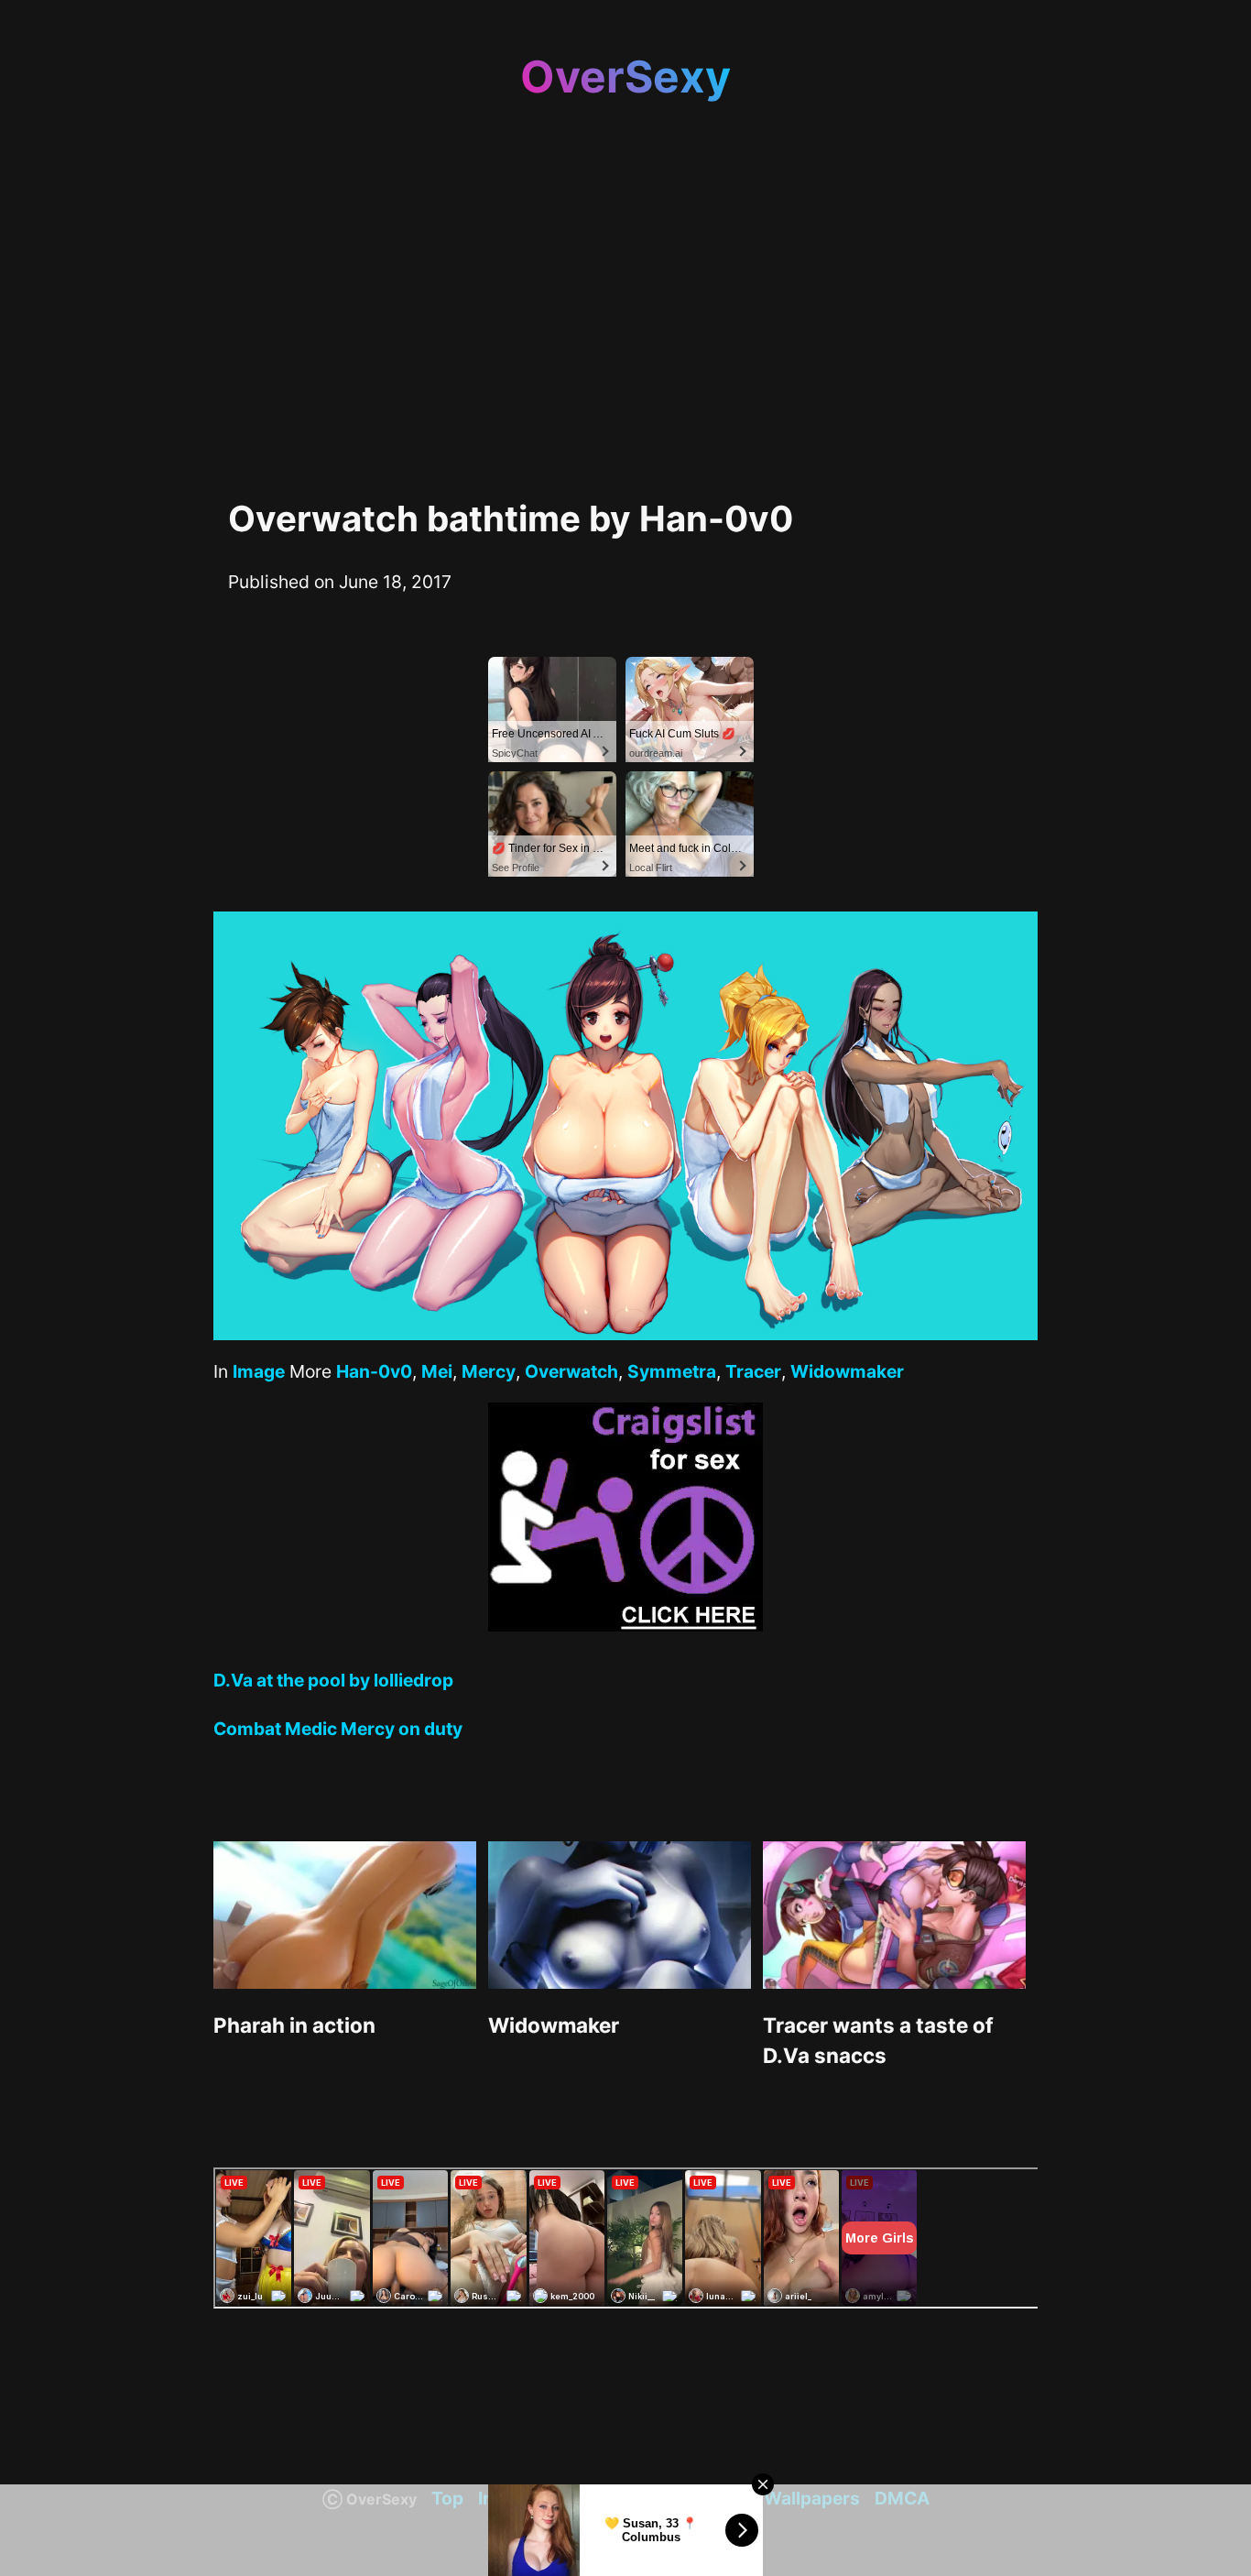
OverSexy (625, 76)
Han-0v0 (374, 1371)
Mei (437, 1371)
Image (259, 1371)
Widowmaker (847, 1371)
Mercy (489, 1371)
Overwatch (571, 1371)
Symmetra (672, 1371)
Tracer (753, 1371)
